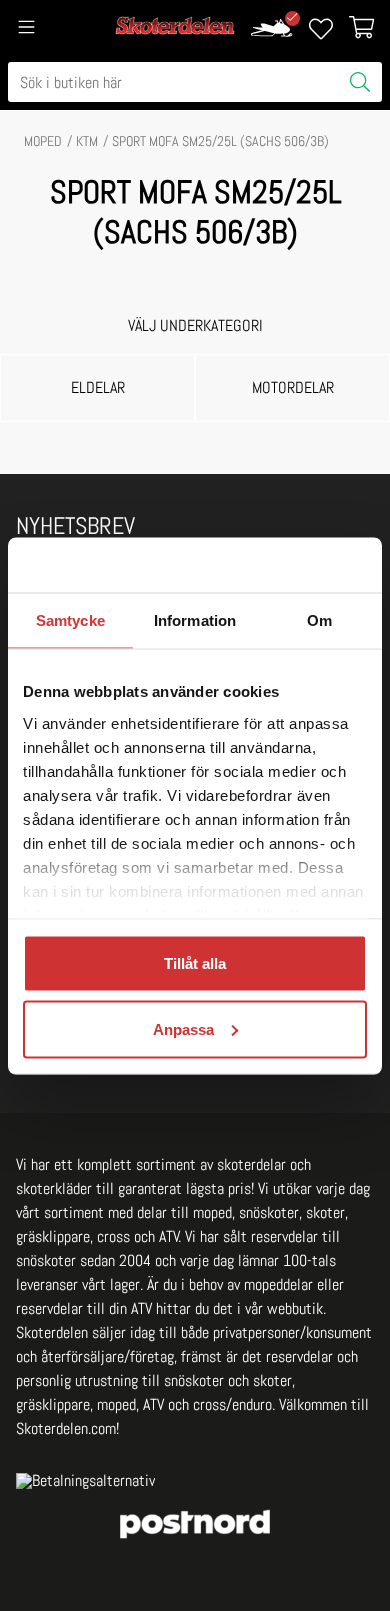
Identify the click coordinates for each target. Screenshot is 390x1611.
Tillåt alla (195, 963)
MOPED (43, 141)
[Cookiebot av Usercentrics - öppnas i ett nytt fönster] (280, 565)
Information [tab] (195, 620)
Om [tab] (319, 620)
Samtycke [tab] (70, 620)
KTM (87, 141)
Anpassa (183, 1028)
